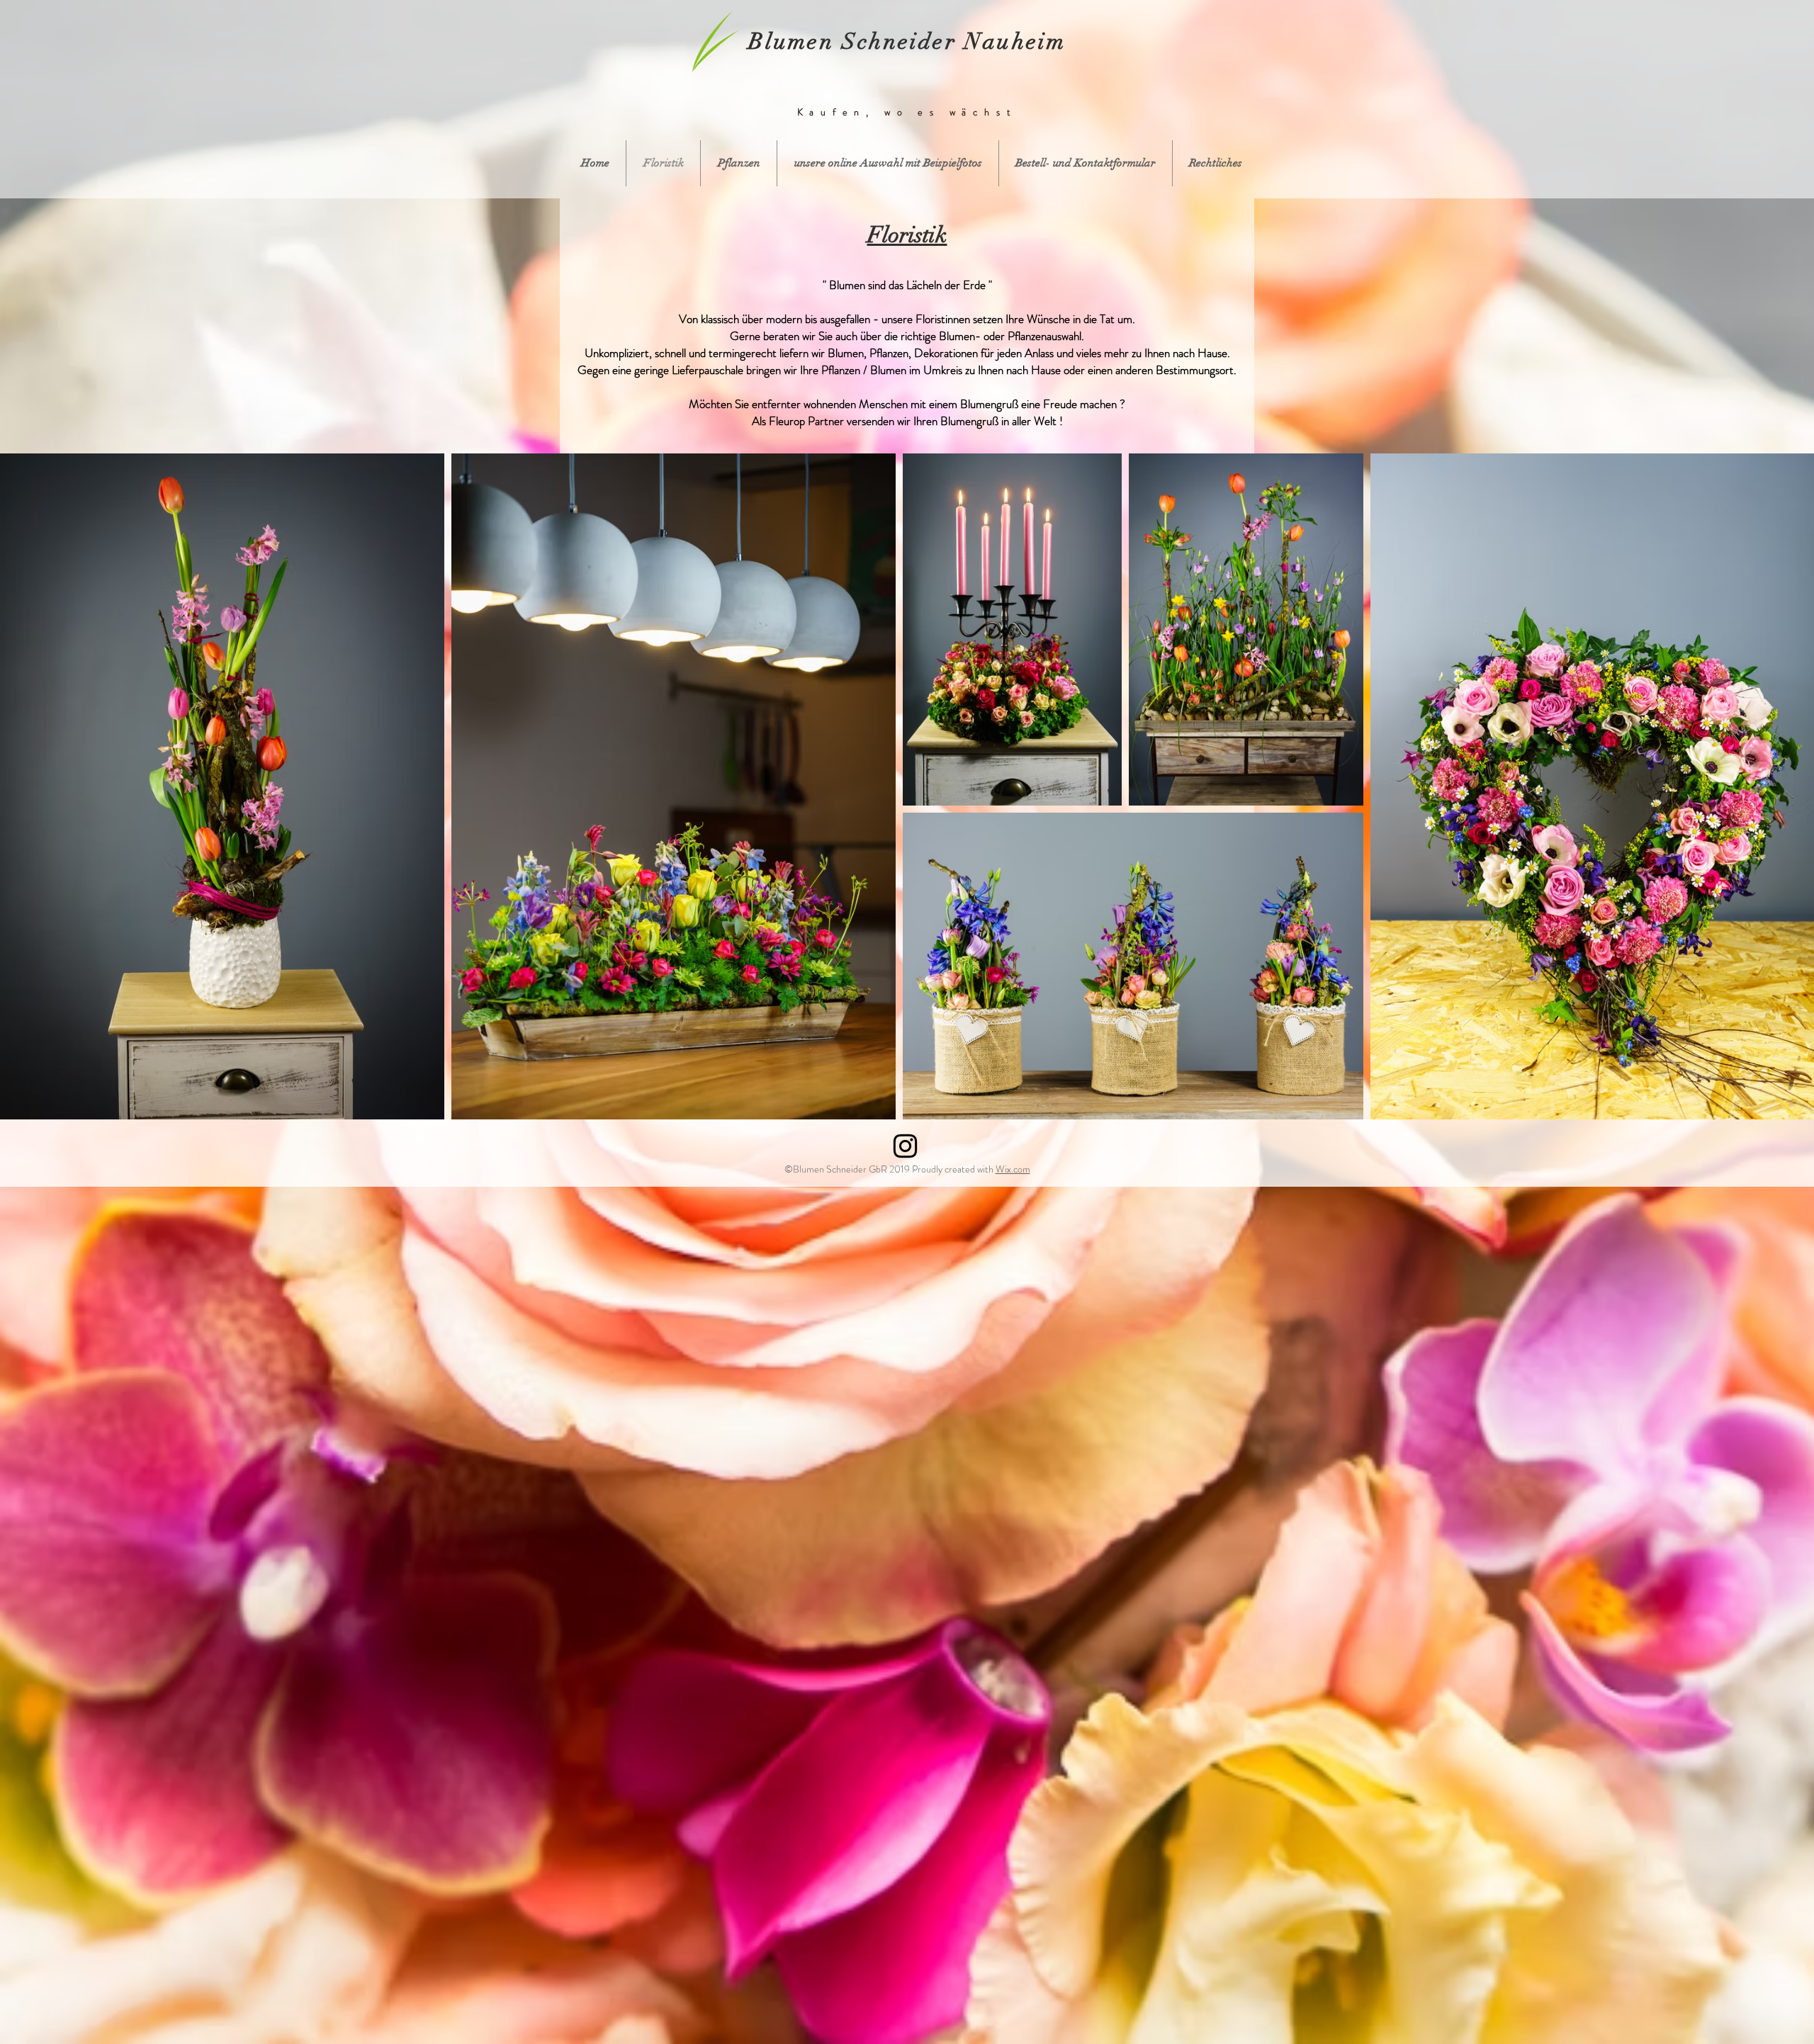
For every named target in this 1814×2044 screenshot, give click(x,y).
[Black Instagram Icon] (905, 1146)
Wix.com (1013, 1169)
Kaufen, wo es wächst (907, 112)
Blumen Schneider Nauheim (907, 41)
